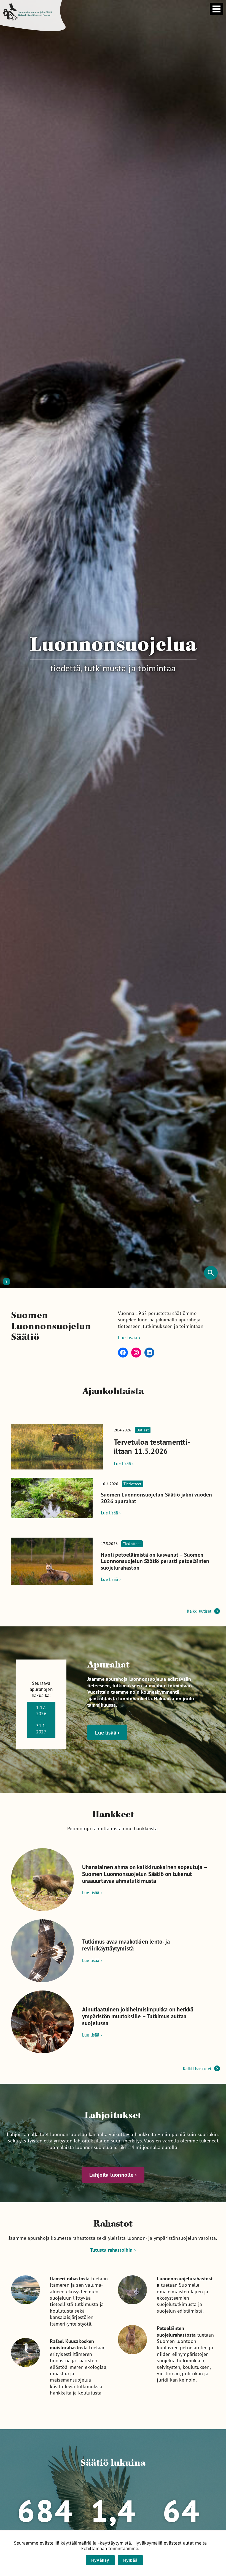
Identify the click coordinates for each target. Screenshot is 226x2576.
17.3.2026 (121, 1544)
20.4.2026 (131, 1430)
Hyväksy (100, 2560)
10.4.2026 (121, 1484)
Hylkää (131, 2560)
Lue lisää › (129, 1337)
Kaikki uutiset (199, 1611)
